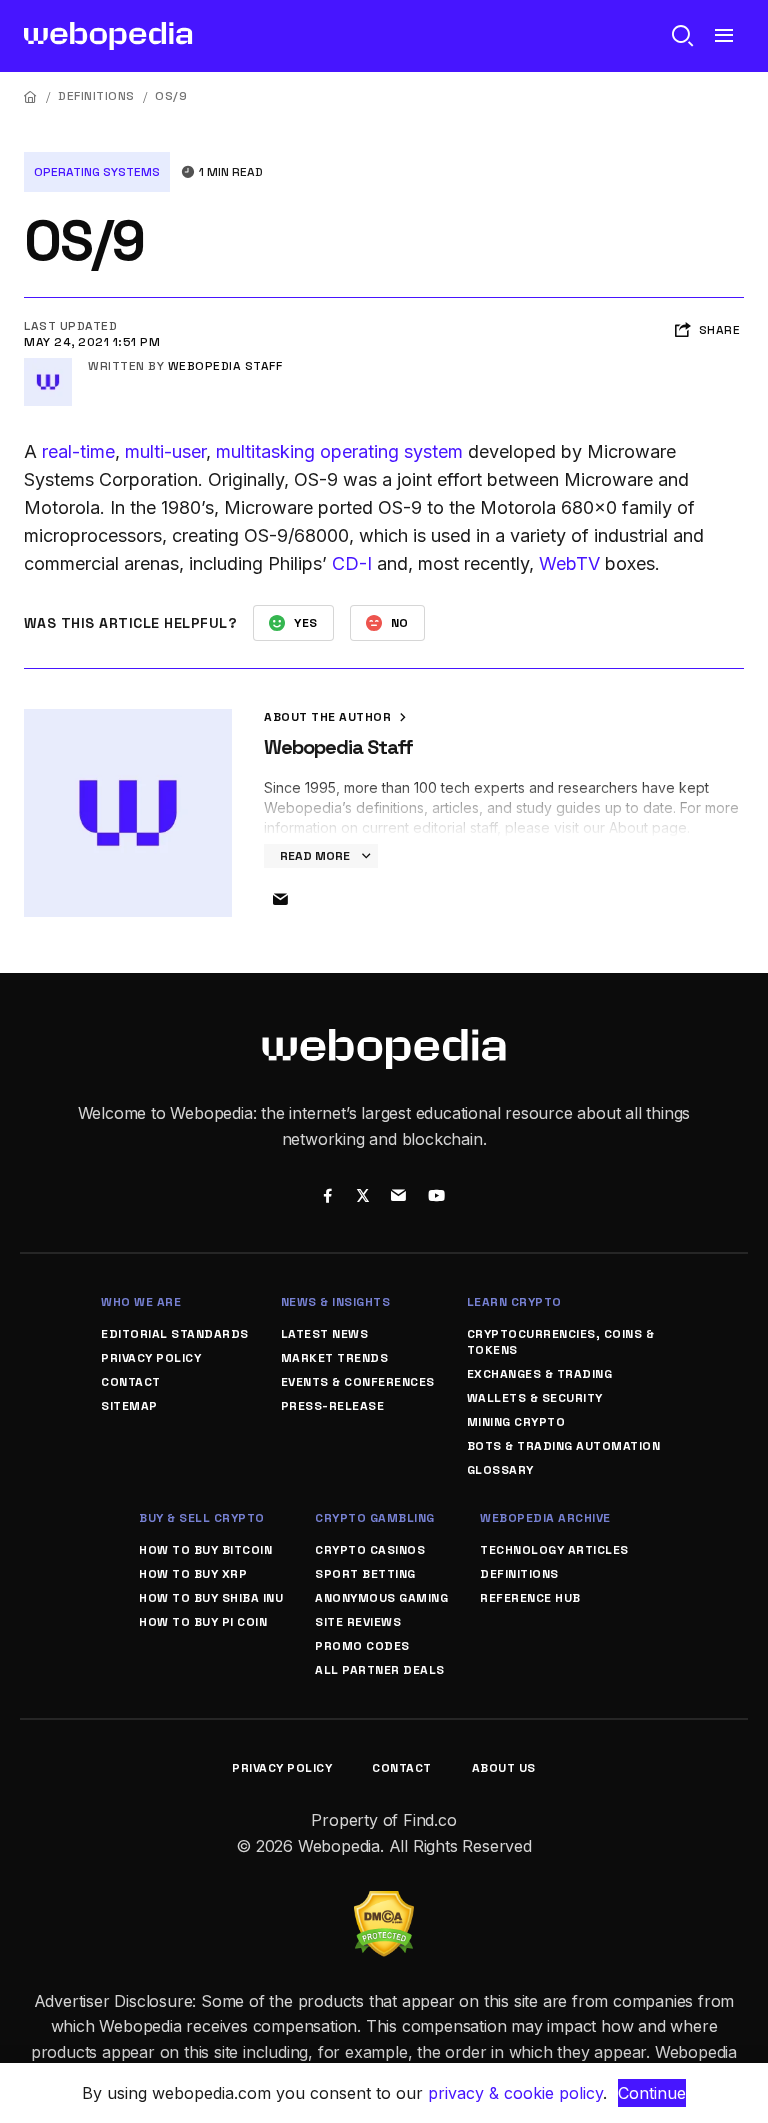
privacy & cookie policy (515, 2093)
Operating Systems (97, 172)
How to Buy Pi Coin (203, 1622)
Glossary (500, 1470)
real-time (78, 451)
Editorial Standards (175, 1334)
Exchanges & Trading (540, 1374)
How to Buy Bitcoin (205, 1550)
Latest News (325, 1334)
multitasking (265, 451)
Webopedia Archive (545, 1518)
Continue (652, 2093)
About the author (329, 717)
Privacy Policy (151, 1358)
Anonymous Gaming (381, 1598)
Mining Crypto (516, 1422)
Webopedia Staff (225, 366)
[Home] (31, 96)
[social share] (327, 1198)
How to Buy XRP (193, 1574)
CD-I (352, 563)
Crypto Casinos (370, 1550)
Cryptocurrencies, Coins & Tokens (561, 1342)
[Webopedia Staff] (48, 366)
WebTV (569, 563)
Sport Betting (365, 1574)
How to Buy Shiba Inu (211, 1598)
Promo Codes (362, 1646)
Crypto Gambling (375, 1518)
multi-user (165, 451)
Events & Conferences (358, 1382)
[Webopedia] (108, 36)
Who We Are (141, 1302)
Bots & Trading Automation (564, 1446)
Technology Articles (554, 1550)
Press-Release (333, 1406)
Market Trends (335, 1358)
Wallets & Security (535, 1398)
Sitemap (129, 1406)
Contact (131, 1382)
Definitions (96, 96)
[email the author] (280, 900)
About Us (504, 1768)
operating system (391, 451)
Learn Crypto (514, 1302)
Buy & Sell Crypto (202, 1518)
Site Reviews (358, 1622)
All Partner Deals (380, 1670)
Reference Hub (530, 1598)
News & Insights (336, 1302)
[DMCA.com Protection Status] (384, 1903)
